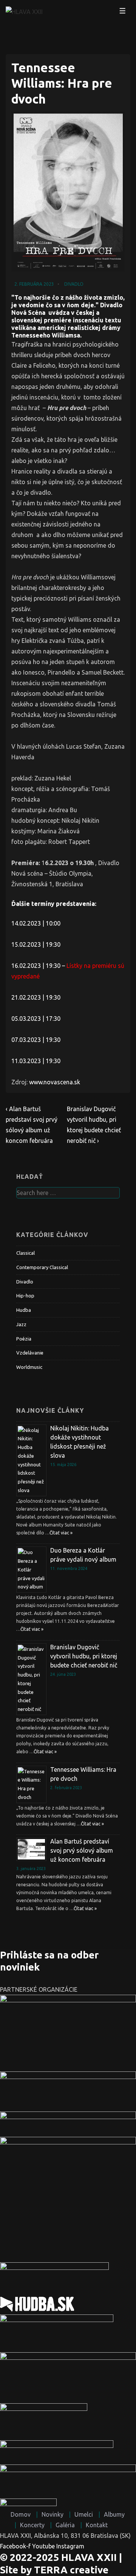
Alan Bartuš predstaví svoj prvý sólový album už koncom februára (82, 1850)
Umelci (84, 2514)
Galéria (65, 2525)
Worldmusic (29, 1367)
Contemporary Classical (42, 1267)
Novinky (53, 2514)
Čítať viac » (61, 1533)
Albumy (114, 2514)
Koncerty (32, 2525)
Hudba (24, 1310)
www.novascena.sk (55, 1082)
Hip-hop (25, 1296)
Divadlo (74, 284)
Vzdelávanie (30, 1353)
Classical (25, 1253)
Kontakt (97, 2525)
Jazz (21, 1324)
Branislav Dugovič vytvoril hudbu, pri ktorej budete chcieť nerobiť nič (84, 1656)
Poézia (24, 1339)
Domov (21, 2514)
